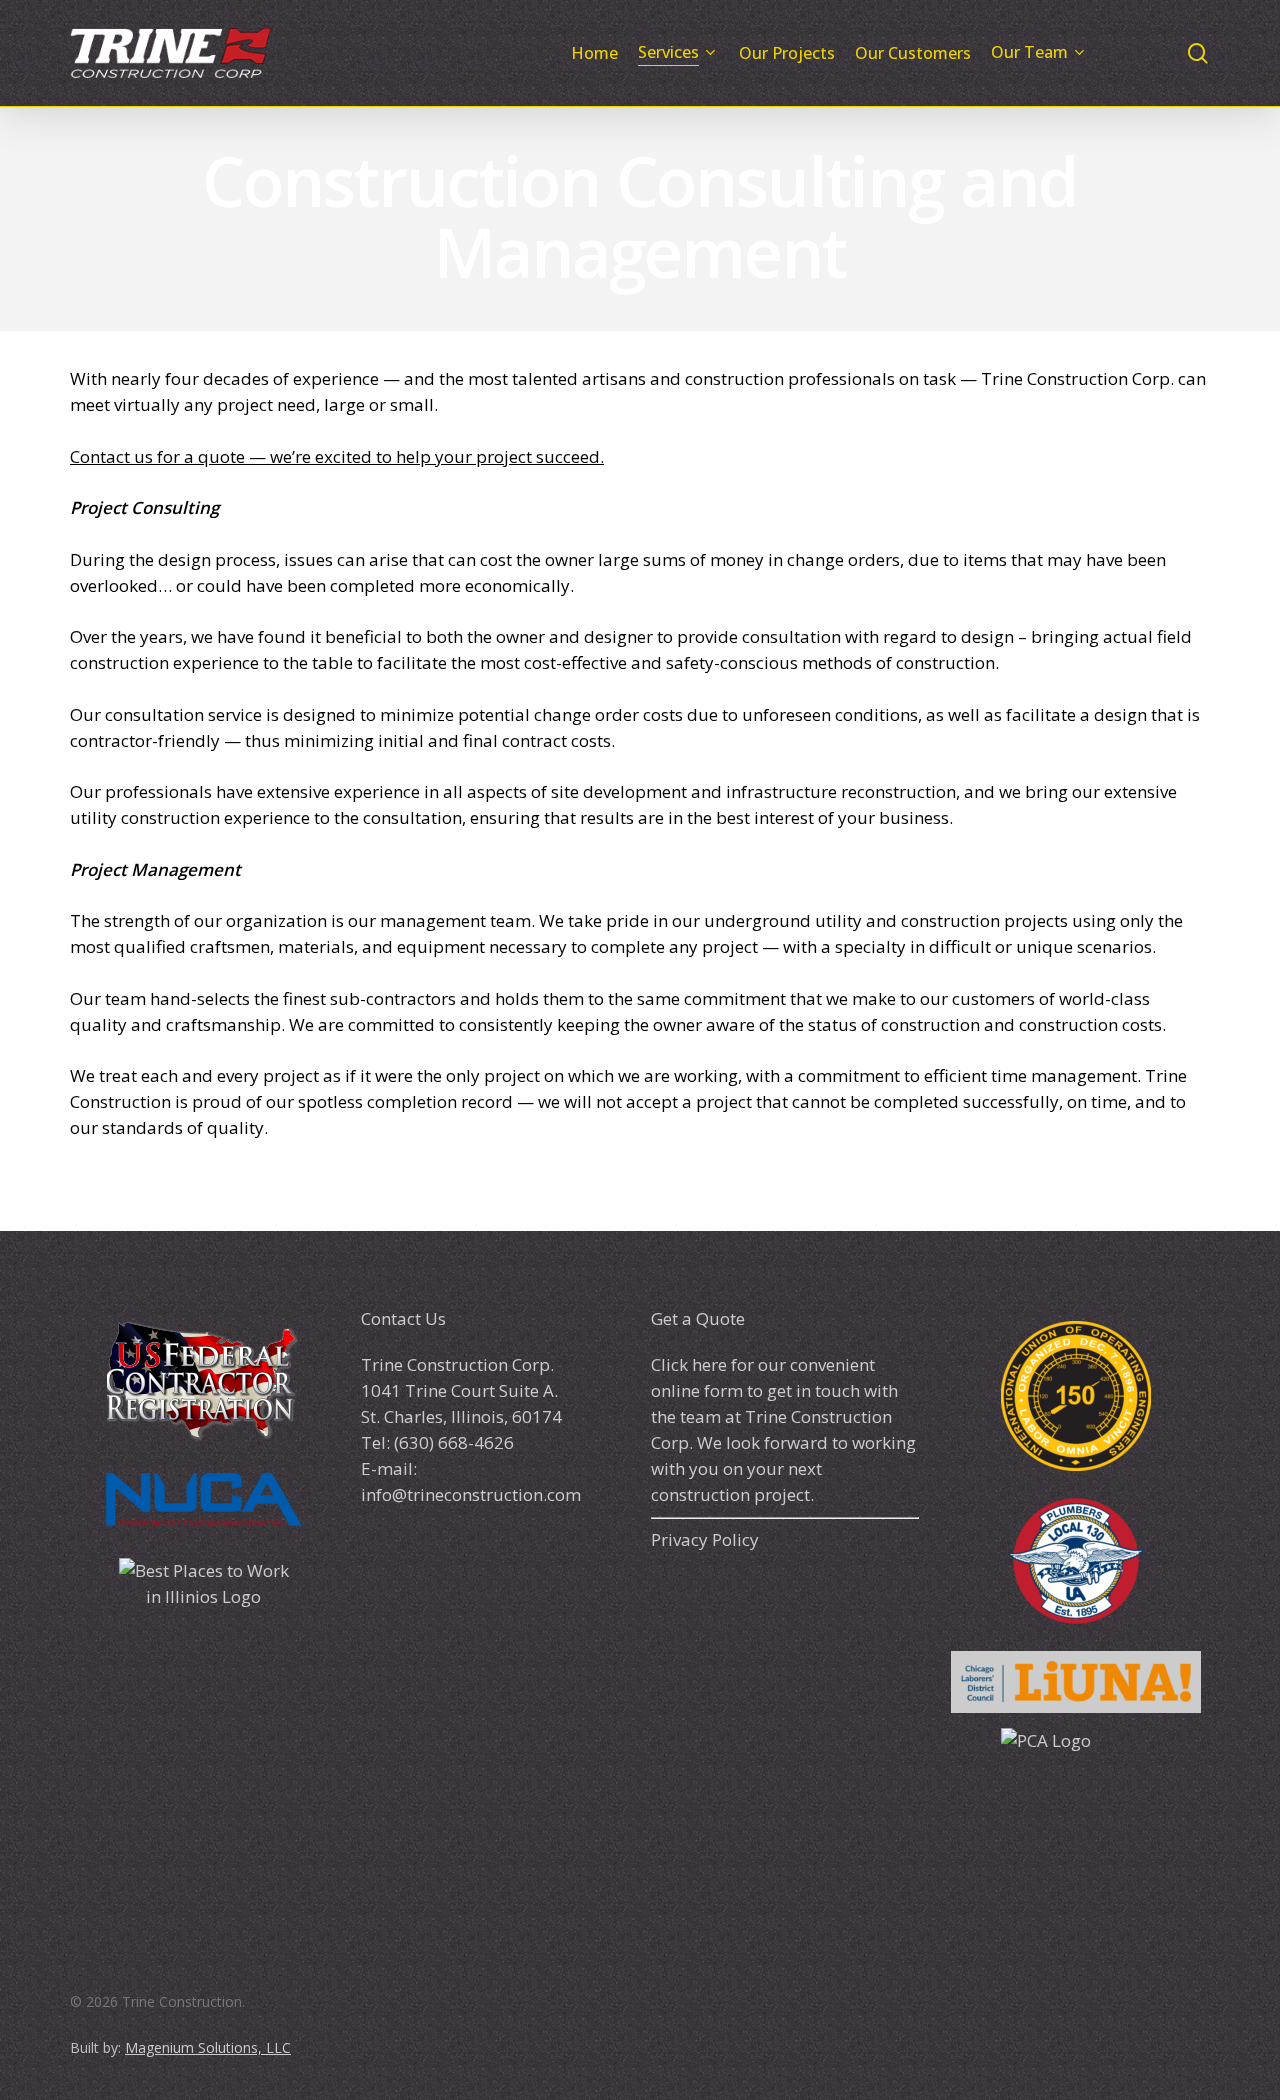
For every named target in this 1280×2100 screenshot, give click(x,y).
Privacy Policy (705, 1539)
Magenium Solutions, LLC (208, 2047)
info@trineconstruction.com (471, 1494)
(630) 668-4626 (452, 1442)
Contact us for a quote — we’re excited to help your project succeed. (337, 456)
